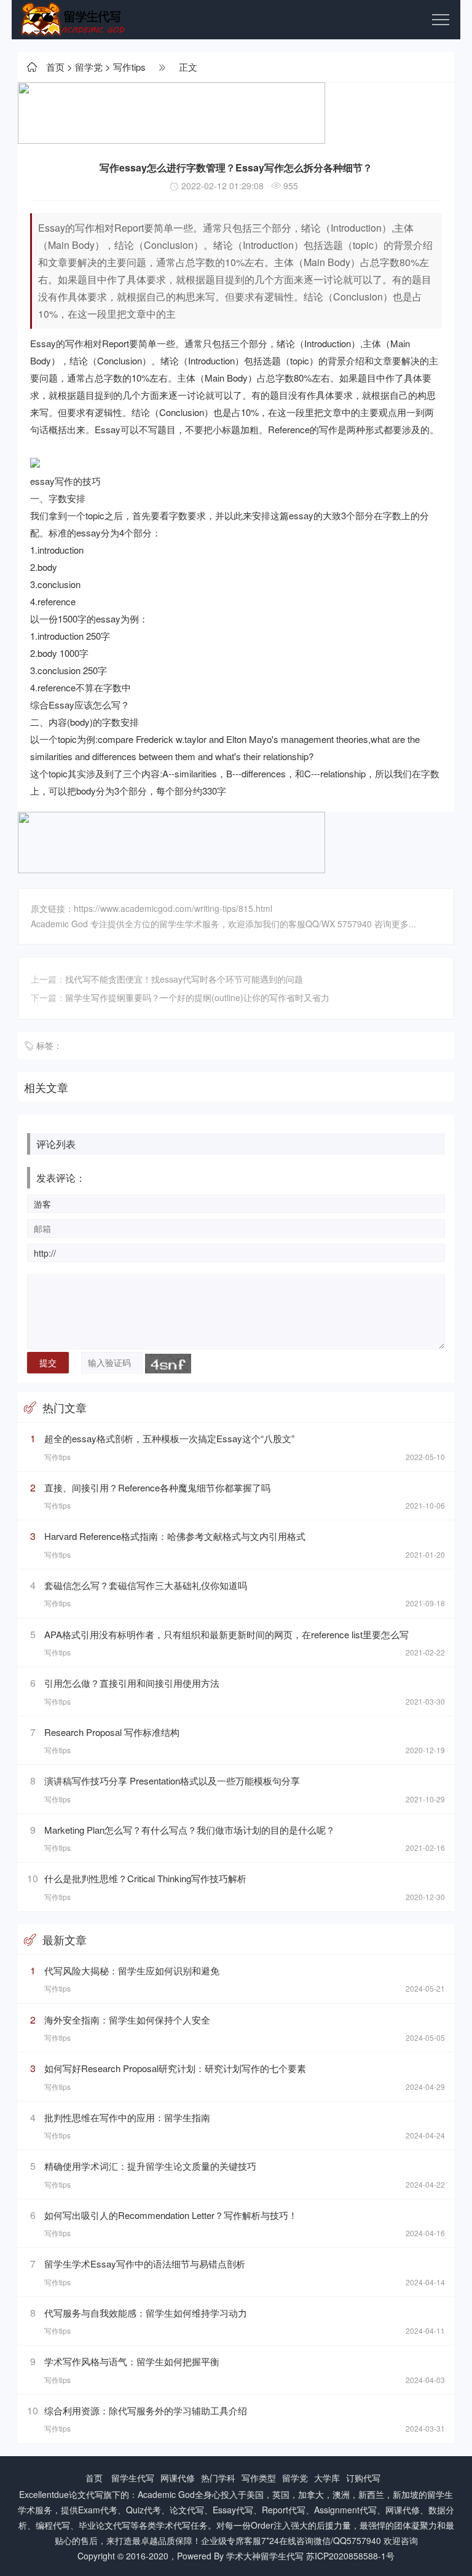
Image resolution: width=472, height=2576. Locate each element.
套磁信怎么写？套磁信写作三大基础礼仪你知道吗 (146, 1585)
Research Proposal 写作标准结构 (112, 1732)
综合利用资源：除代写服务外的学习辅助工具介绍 (146, 2410)
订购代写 (363, 2478)
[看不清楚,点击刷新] (168, 1364)
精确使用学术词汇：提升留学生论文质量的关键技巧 (150, 2166)
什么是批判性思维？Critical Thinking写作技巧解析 (145, 1878)
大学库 (327, 2478)
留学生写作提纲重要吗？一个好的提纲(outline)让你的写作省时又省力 (197, 997)
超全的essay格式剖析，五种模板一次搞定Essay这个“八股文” (169, 1438)
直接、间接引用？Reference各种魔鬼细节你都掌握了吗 (157, 1487)
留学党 (89, 67)
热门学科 (218, 2478)
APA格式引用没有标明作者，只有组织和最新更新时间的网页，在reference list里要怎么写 (226, 1634)
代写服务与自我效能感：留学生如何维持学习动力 (146, 2313)
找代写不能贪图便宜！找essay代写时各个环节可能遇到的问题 (184, 979)
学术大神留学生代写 (265, 2556)
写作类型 (259, 2478)
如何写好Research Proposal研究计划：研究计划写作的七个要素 (175, 2068)
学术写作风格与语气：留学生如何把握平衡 (132, 2361)
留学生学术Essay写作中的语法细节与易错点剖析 (145, 2264)
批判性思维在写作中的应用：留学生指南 (127, 2117)
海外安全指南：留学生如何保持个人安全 (127, 2020)
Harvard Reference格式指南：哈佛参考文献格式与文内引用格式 (175, 1536)
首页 (55, 67)
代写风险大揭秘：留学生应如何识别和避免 (132, 1970)
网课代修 (178, 2478)
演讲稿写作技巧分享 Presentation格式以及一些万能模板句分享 (172, 1781)
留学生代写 (133, 2478)
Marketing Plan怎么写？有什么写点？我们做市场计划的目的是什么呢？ (190, 1830)
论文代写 (86, 2494)
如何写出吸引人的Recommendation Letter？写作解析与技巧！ (171, 2215)
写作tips (129, 67)
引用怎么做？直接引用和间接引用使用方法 (132, 1683)
